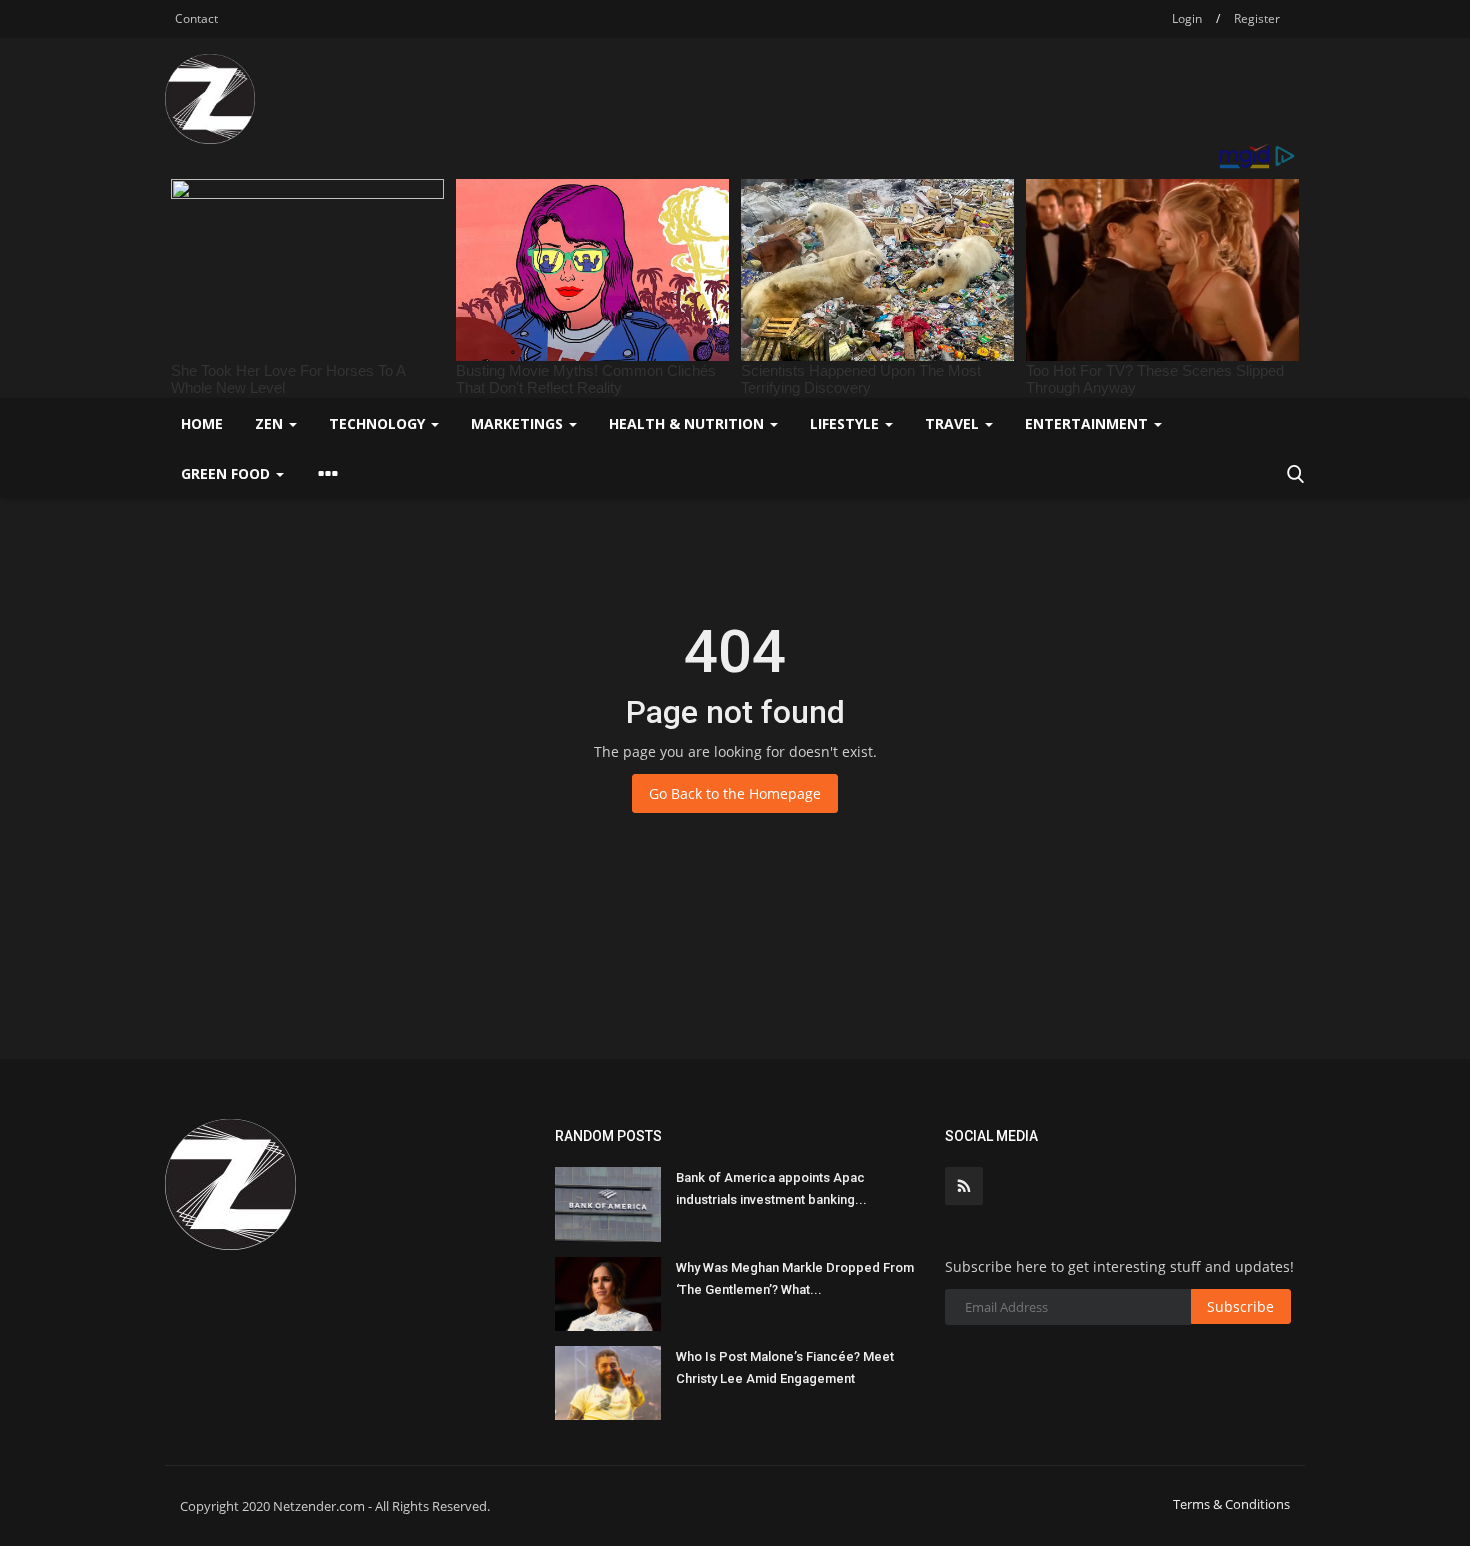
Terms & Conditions (1231, 1504)
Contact (196, 18)
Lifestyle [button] (846, 423)
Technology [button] (379, 423)
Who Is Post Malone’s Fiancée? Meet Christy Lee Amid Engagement (785, 1367)
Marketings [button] (519, 423)
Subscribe (1240, 1306)
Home (202, 423)
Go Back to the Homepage (735, 793)
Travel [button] (954, 423)
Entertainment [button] (1088, 423)
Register (1257, 18)
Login (1187, 18)
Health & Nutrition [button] (688, 423)
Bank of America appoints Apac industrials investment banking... (771, 1188)
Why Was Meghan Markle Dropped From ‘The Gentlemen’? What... (795, 1278)
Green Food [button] (227, 473)
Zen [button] (271, 423)
